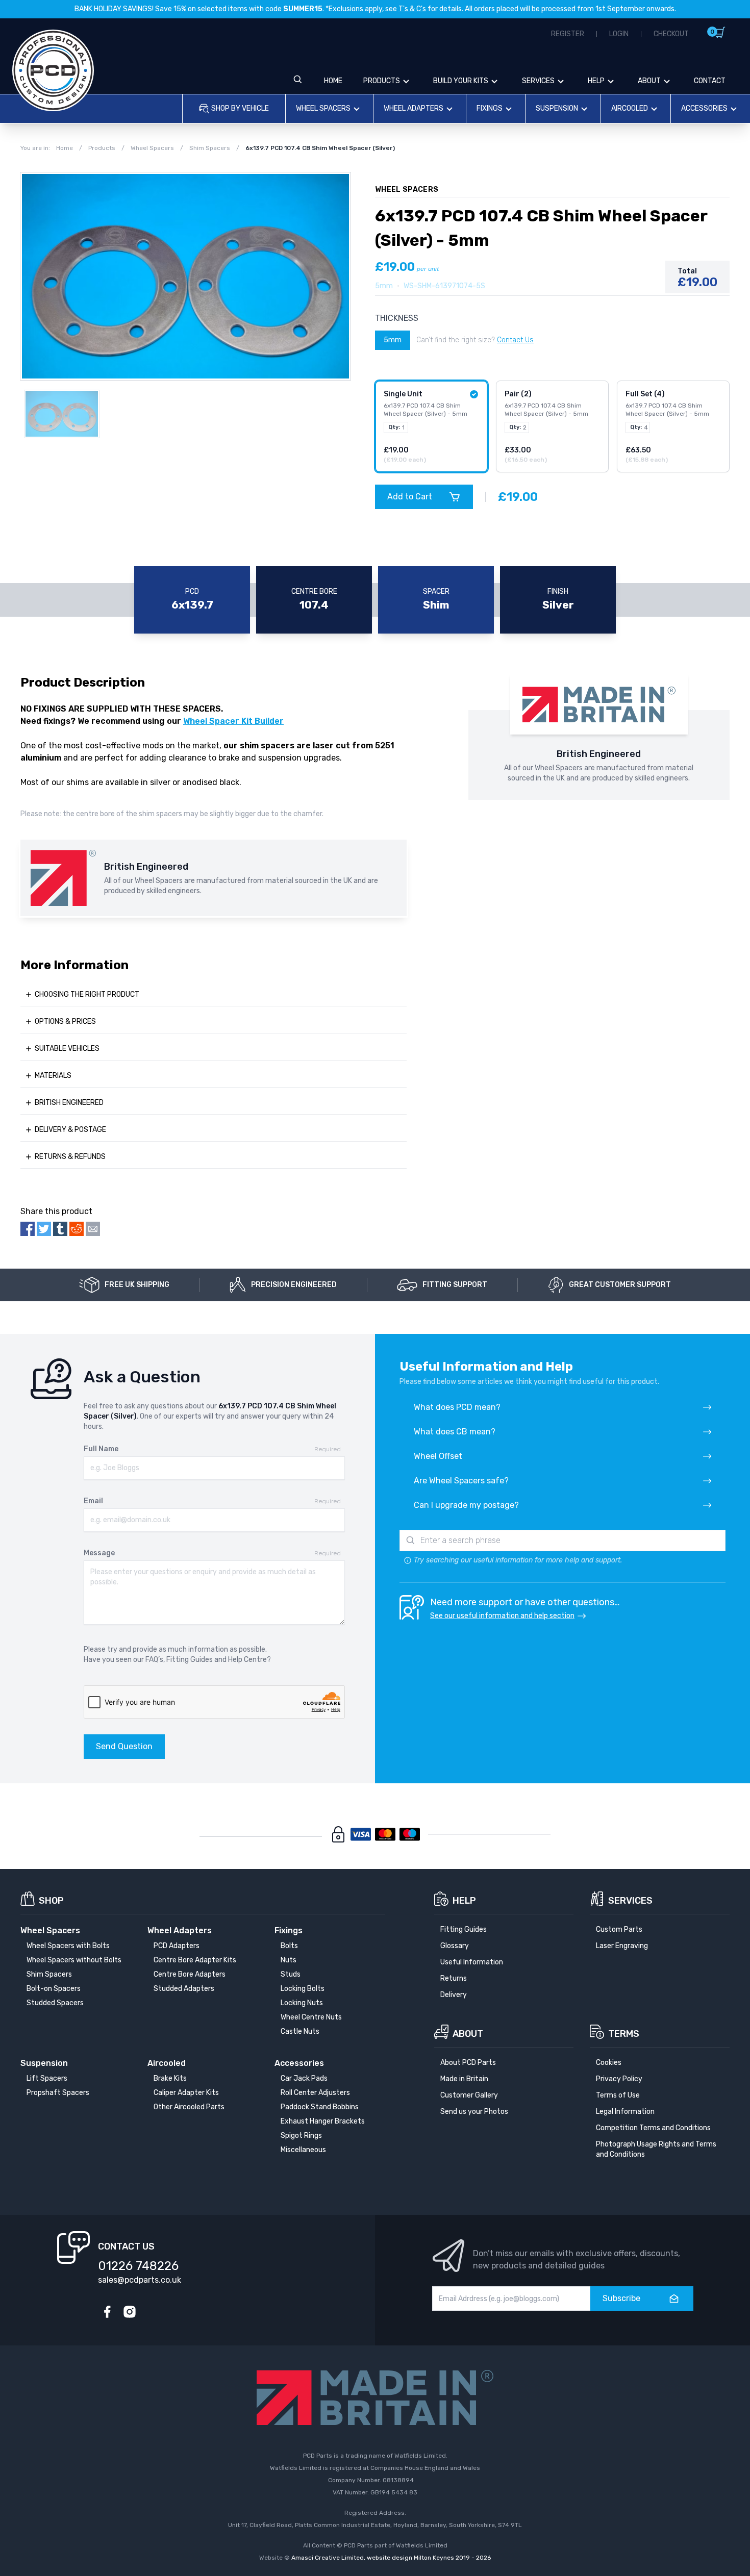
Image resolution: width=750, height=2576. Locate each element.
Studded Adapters (184, 1989)
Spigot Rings (301, 2136)
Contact (710, 81)
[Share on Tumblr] (60, 1229)
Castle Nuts (300, 2031)
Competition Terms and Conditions (653, 2128)
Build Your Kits (461, 81)
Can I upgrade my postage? (466, 1505)
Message (99, 1553)
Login (619, 34)
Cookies (609, 2063)
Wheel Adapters (414, 108)
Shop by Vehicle (240, 108)
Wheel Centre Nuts (311, 2017)
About (649, 81)
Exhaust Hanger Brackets (323, 2121)
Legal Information (625, 2112)
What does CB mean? (455, 1432)
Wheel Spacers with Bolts (68, 1946)
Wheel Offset (438, 1456)
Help (596, 81)
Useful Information (472, 1962)
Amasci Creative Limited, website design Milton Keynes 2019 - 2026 (391, 2558)
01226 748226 (138, 2266)
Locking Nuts (302, 2003)
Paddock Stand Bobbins (320, 2107)
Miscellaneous (303, 2150)
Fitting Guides (190, 1660)
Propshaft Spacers (58, 2093)
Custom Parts (619, 1929)
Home (333, 81)
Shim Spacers (49, 1974)
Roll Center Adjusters (315, 2093)
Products (382, 81)
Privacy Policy (619, 2079)
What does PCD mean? (457, 1407)
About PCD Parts (468, 2063)
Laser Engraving (622, 1946)
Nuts (289, 1960)
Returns (454, 1978)
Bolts (289, 1946)
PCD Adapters (177, 1946)
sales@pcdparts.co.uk (140, 2280)
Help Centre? (249, 1660)
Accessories (704, 108)
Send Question (124, 1746)
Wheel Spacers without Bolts (74, 1960)
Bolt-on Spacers (54, 1989)
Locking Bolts (303, 1989)
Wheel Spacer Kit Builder (233, 721)
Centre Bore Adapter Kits (195, 1960)
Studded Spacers (55, 2003)
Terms (624, 2034)
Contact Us (515, 340)
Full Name (101, 1449)
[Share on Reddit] (77, 1229)
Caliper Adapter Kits (186, 2093)
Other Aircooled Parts (189, 2107)
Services (538, 81)
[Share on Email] (93, 1229)
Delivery (454, 1995)
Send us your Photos (474, 2112)
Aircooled (630, 108)
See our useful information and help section (502, 1616)
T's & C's (412, 9)
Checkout (671, 34)
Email (93, 1501)
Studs (291, 1974)
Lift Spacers (47, 2078)
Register (568, 34)
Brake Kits (170, 2078)
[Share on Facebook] (28, 1229)
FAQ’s (154, 1660)
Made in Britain (464, 2079)
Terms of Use (618, 2095)
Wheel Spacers (323, 108)
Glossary (455, 1946)
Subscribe (621, 2298)
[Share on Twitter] (44, 1229)
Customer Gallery (469, 2095)
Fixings (490, 108)
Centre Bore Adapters (190, 1974)
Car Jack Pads (304, 2078)
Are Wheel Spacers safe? (461, 1481)
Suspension (557, 108)
